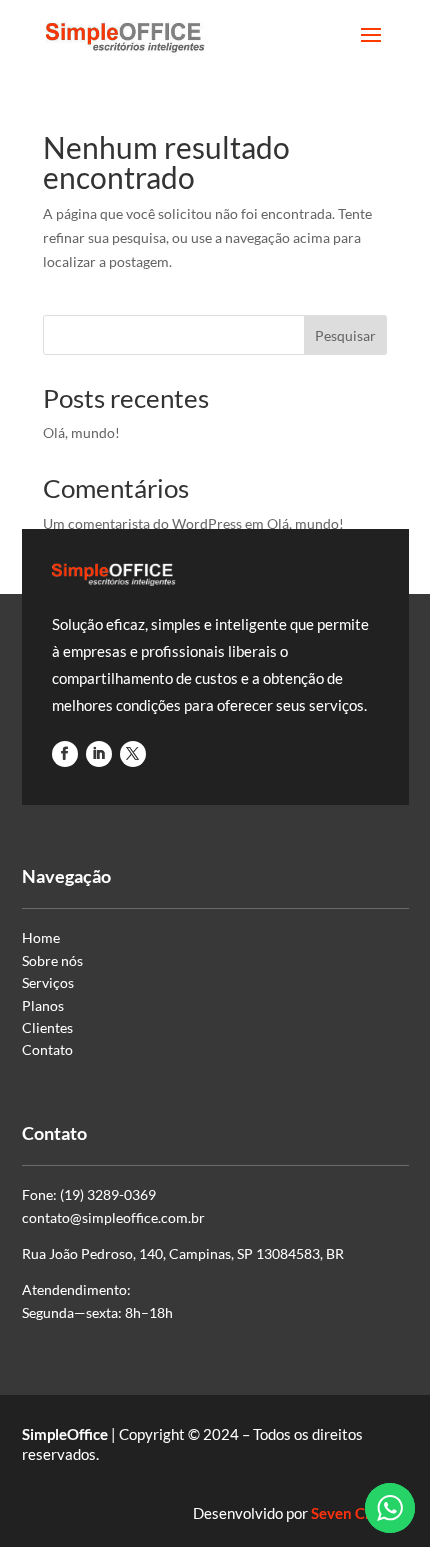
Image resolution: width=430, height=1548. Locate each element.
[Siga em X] (133, 754)
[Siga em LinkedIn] (99, 754)
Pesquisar (345, 335)
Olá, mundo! (81, 432)
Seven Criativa (360, 1513)
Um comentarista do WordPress (142, 523)
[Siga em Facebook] (65, 754)
